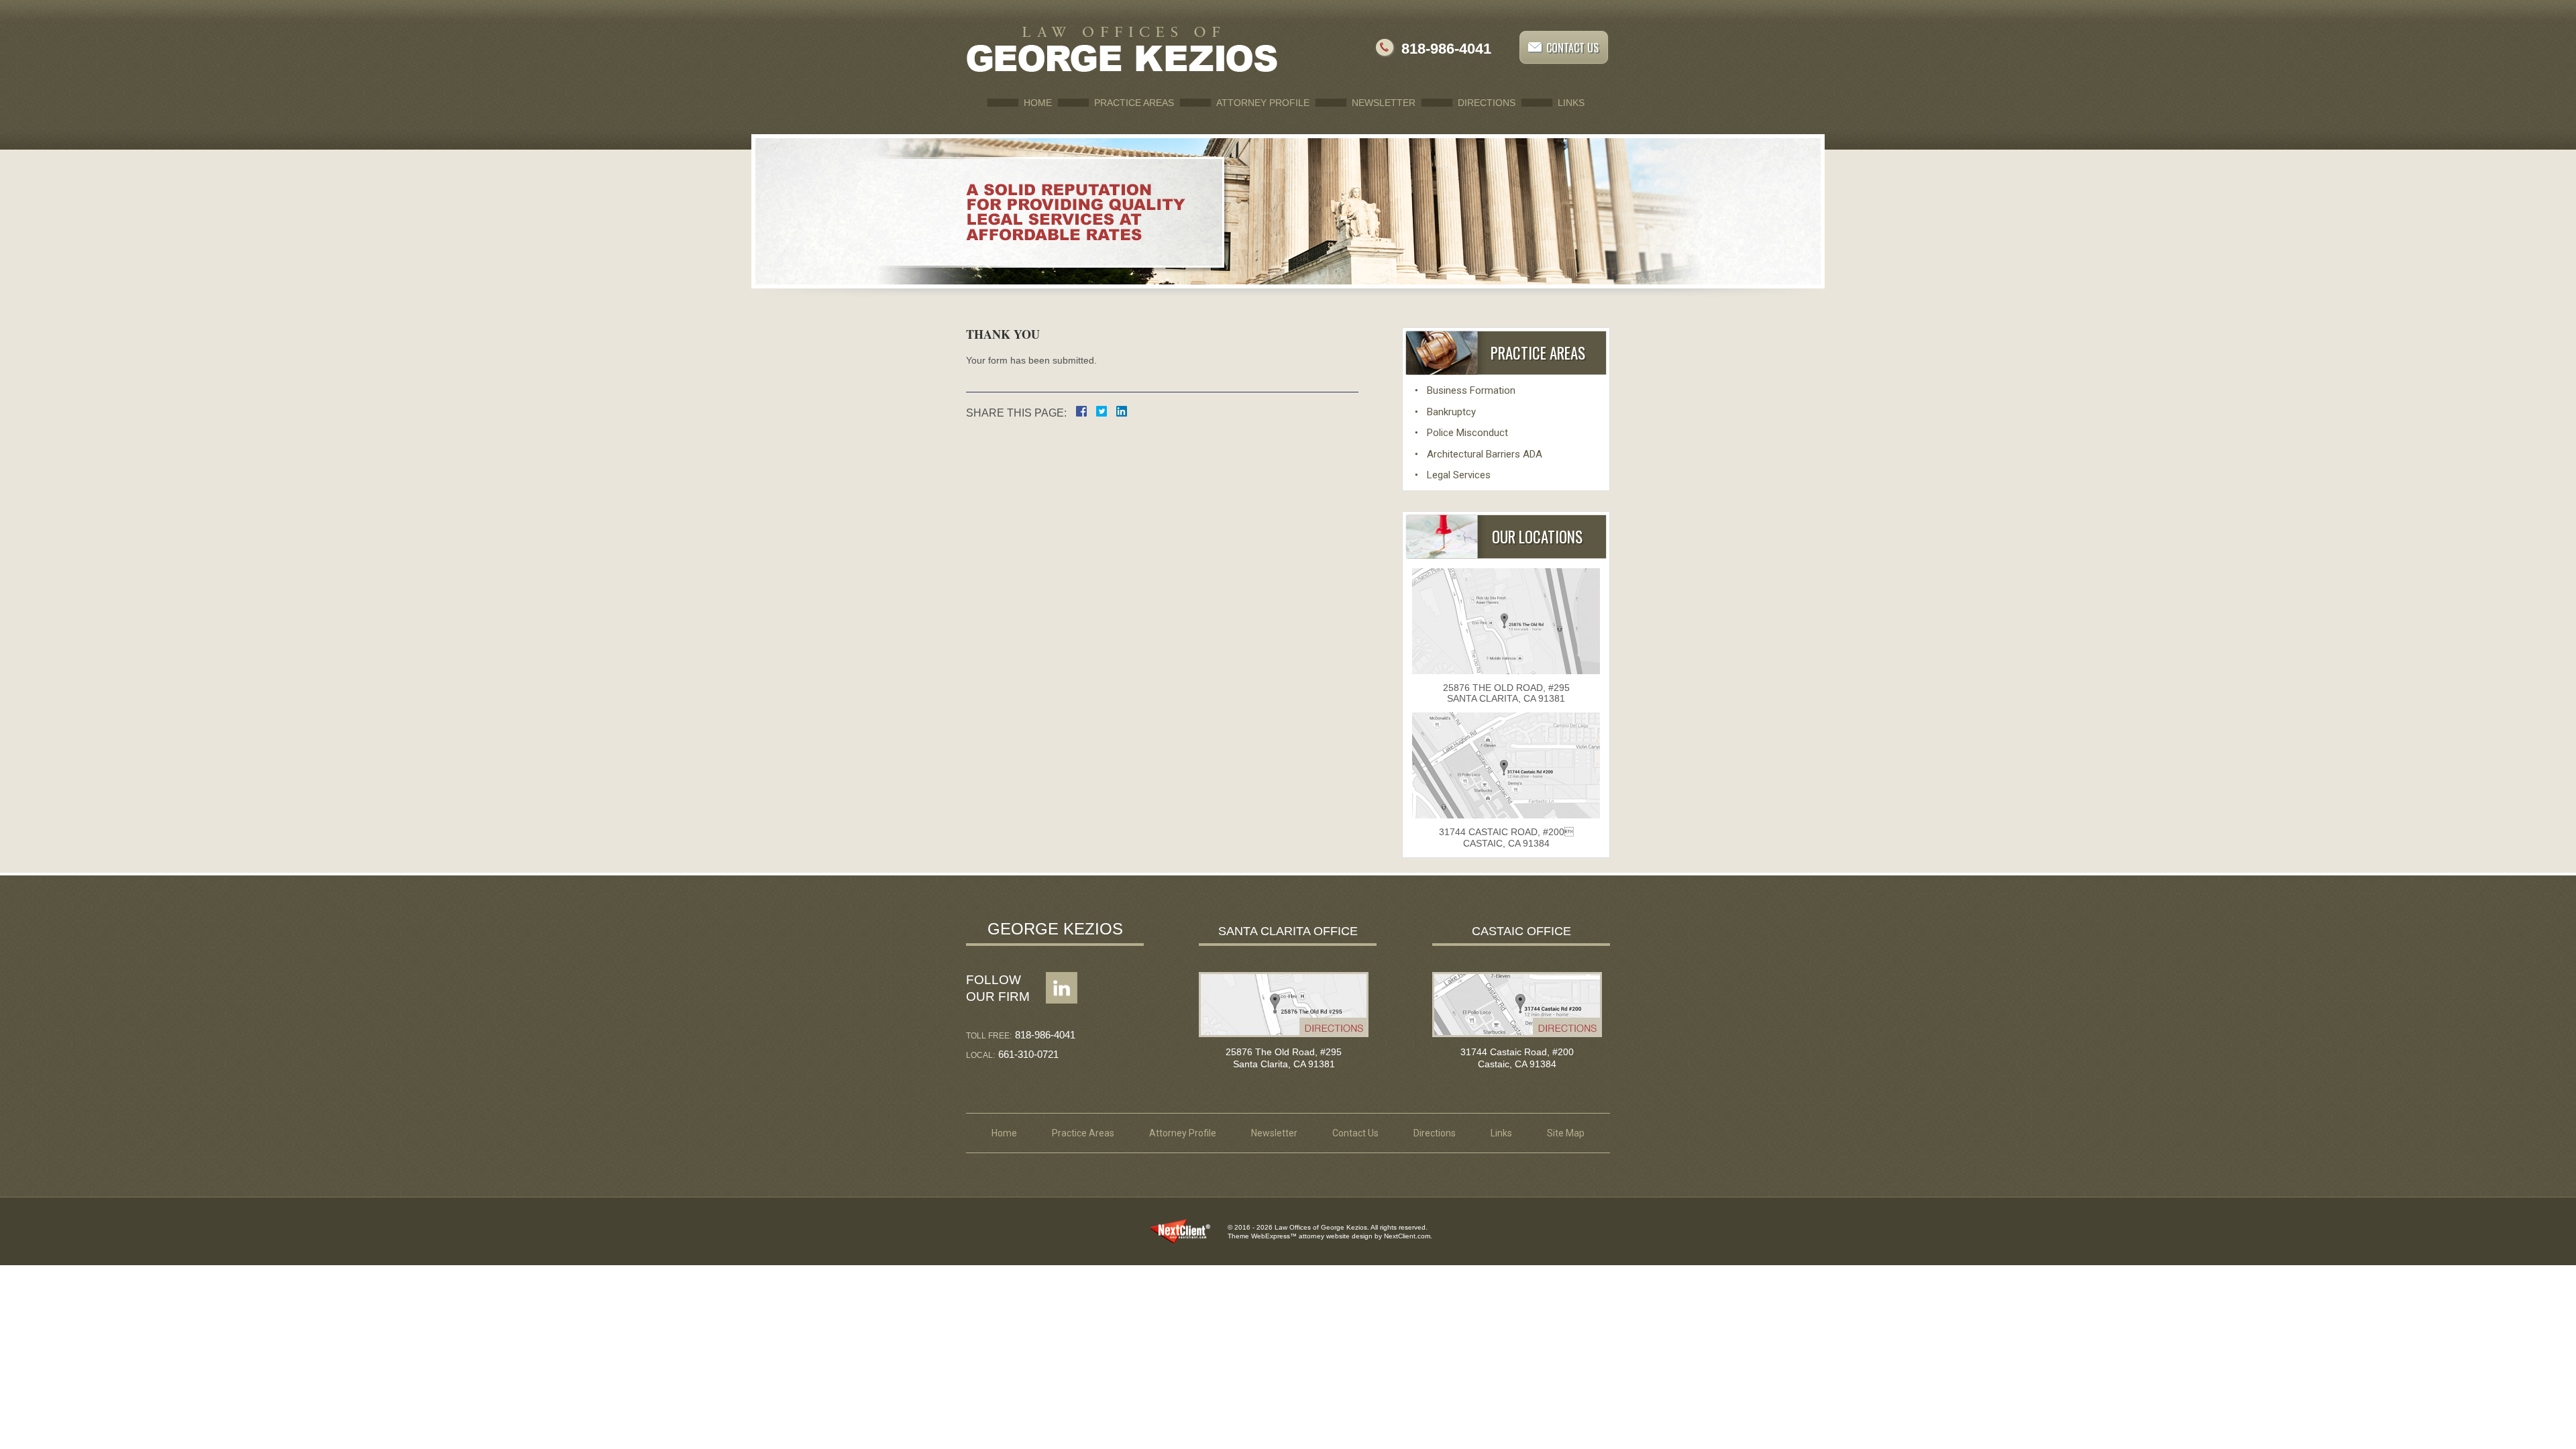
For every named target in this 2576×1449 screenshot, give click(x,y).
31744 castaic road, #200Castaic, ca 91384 (1506, 838)
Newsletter (1384, 103)
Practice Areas (1134, 103)
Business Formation (1471, 390)
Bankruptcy (1451, 412)
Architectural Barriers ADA (1485, 454)
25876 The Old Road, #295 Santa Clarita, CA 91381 (1506, 693)
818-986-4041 (1446, 49)
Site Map (1566, 1133)
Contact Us (1572, 48)
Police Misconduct (1467, 433)
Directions (1487, 103)
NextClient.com (1407, 1236)
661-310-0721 (1028, 1054)
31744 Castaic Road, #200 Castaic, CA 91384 (1517, 1058)
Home (1038, 103)
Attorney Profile (1263, 103)
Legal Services (1459, 475)
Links (1571, 103)
